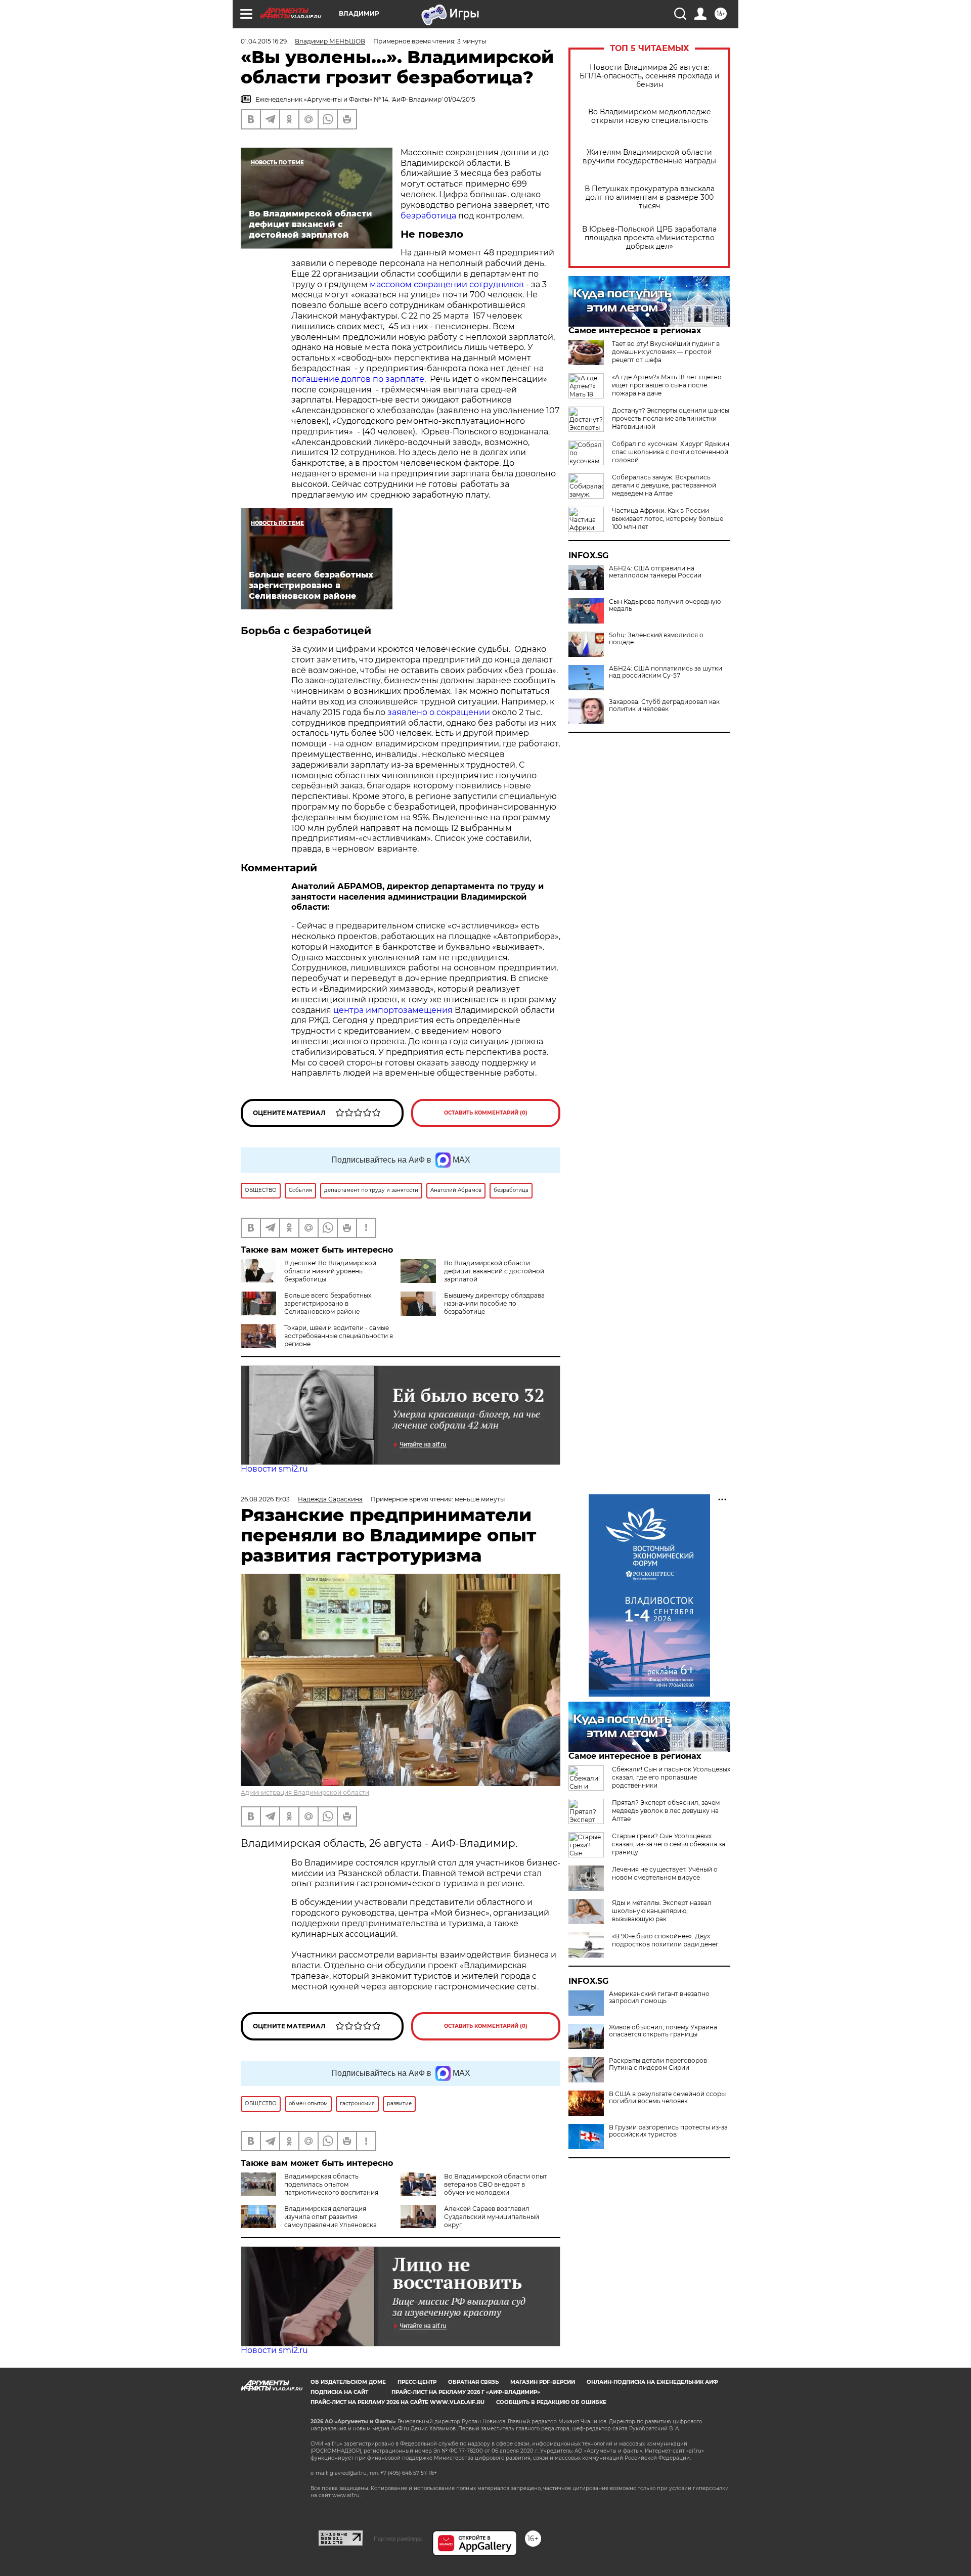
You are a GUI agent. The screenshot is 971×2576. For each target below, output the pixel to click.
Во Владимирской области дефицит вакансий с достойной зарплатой (494, 1271)
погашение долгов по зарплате (358, 379)
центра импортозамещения (394, 1010)
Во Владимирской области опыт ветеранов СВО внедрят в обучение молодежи (496, 2184)
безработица (429, 216)
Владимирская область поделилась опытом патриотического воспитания (331, 2184)
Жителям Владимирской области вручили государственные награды (649, 157)
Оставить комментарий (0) (486, 1113)
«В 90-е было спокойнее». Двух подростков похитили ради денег (665, 1940)
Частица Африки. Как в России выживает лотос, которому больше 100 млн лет (668, 519)
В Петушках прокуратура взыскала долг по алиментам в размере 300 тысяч (650, 197)
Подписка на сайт (339, 2392)
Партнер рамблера (398, 2539)
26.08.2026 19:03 (265, 1499)
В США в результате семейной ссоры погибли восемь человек (667, 2098)
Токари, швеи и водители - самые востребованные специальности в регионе (339, 1336)
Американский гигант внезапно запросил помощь (659, 1997)
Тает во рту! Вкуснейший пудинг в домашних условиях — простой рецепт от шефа (666, 352)
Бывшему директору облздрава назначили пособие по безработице (494, 1303)
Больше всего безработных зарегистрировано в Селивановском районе (328, 1303)
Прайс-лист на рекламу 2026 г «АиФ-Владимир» (466, 2392)
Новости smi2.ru (274, 1469)
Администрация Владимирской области (305, 1792)
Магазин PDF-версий (543, 2382)
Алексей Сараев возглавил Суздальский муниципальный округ (492, 2217)
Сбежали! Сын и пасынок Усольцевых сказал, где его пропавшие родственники (671, 1777)
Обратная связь (473, 2382)
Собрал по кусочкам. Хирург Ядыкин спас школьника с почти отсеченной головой (671, 452)
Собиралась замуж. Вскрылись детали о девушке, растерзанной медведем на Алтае (664, 485)
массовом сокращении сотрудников (447, 284)
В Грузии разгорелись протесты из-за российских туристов (668, 2131)
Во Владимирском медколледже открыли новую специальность (650, 116)
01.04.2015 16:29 (264, 41)
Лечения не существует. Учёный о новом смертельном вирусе (665, 1873)
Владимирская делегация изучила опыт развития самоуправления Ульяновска (330, 2217)
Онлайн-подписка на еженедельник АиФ (652, 2382)
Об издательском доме (348, 2382)
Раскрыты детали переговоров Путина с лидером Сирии (658, 2064)
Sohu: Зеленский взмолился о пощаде (656, 639)
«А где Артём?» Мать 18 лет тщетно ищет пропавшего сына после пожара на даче (667, 385)
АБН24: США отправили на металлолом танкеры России (655, 572)
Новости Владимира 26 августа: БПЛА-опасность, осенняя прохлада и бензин (650, 76)
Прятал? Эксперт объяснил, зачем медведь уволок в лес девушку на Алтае (666, 1811)
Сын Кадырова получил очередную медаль (665, 605)
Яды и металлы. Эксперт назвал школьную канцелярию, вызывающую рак (662, 1911)
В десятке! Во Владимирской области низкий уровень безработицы (330, 1271)
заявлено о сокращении (439, 712)
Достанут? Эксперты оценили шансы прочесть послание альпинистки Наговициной (671, 418)
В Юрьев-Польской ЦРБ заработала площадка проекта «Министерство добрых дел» (649, 238)
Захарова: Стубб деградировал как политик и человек (664, 705)
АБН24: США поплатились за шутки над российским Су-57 (666, 672)
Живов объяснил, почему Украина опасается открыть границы (663, 2031)
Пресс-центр (417, 2382)
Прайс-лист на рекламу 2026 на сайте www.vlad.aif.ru (398, 2402)
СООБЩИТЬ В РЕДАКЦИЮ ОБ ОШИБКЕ (551, 2402)
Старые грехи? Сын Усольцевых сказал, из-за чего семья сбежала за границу (669, 1844)
